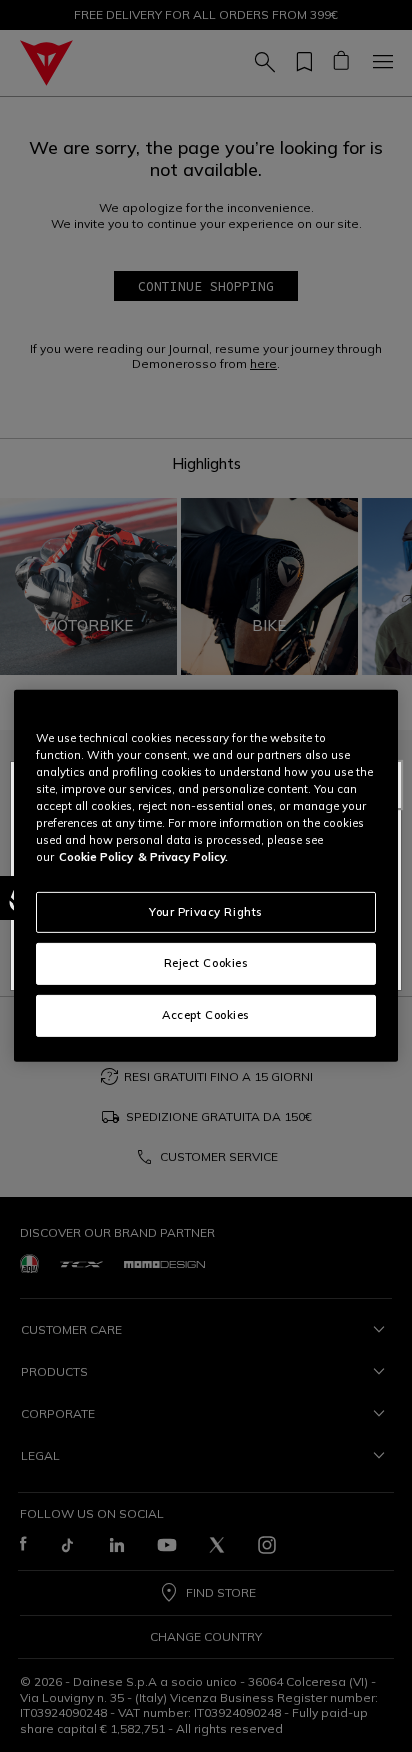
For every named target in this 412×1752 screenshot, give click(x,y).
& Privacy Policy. (183, 857)
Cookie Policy (96, 857)
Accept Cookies (206, 1015)
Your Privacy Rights (206, 911)
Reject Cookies (206, 963)
